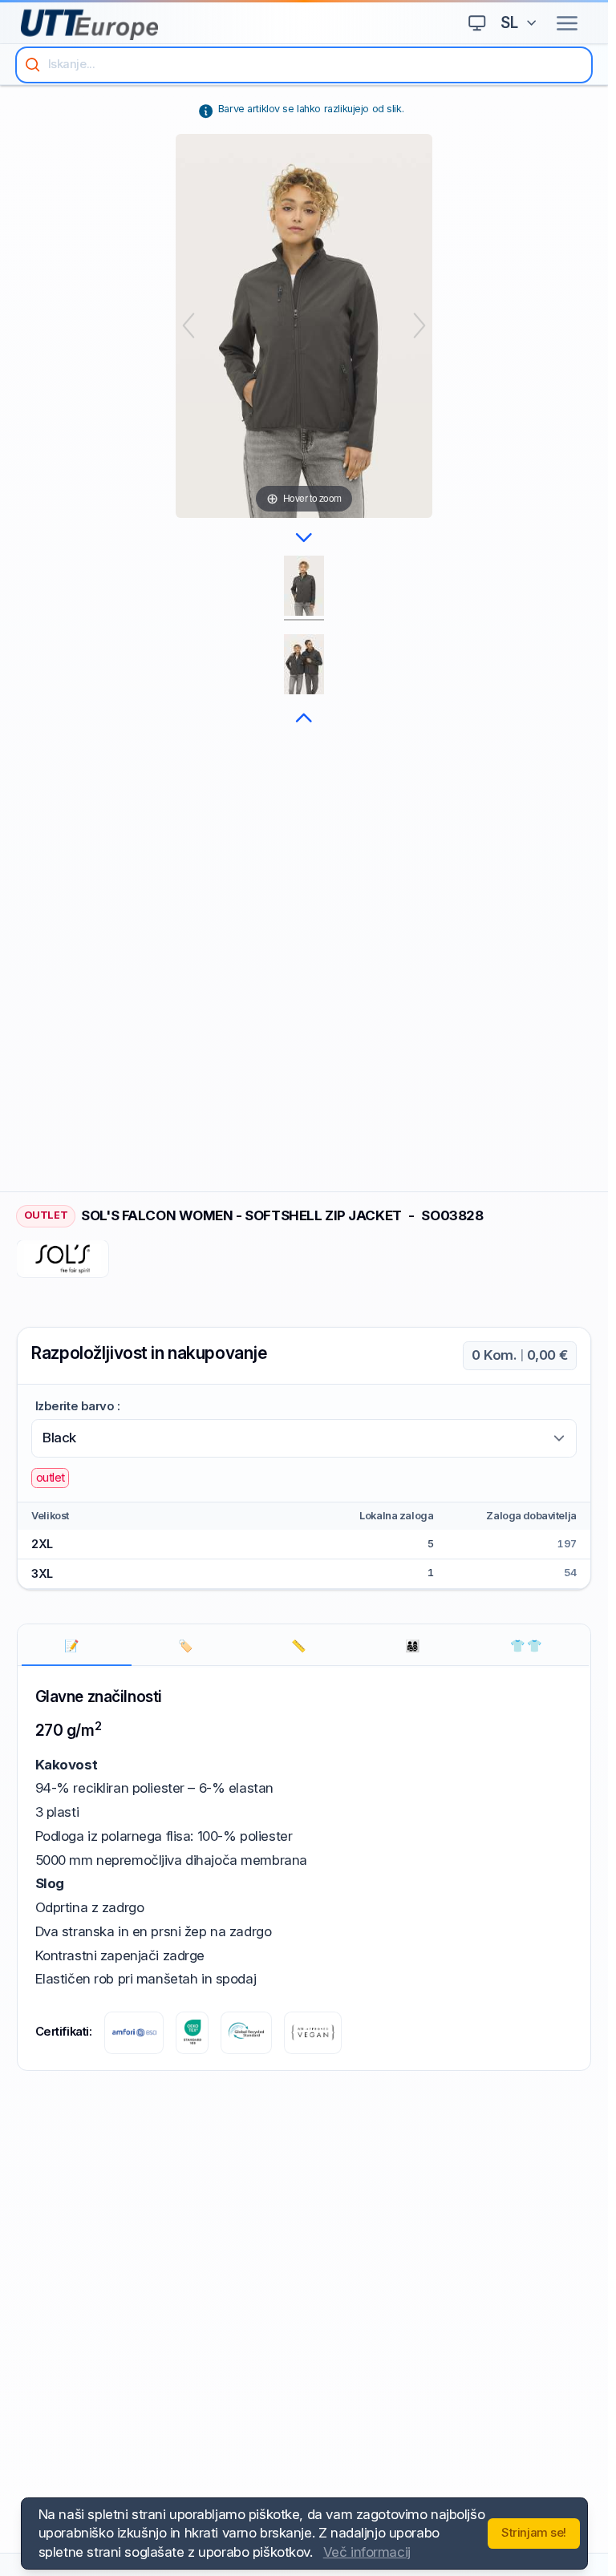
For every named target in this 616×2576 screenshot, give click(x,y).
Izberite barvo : (78, 1406)
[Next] (419, 326)
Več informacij (367, 2552)
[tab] (77, 1646)
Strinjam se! (534, 2533)
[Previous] (188, 326)
